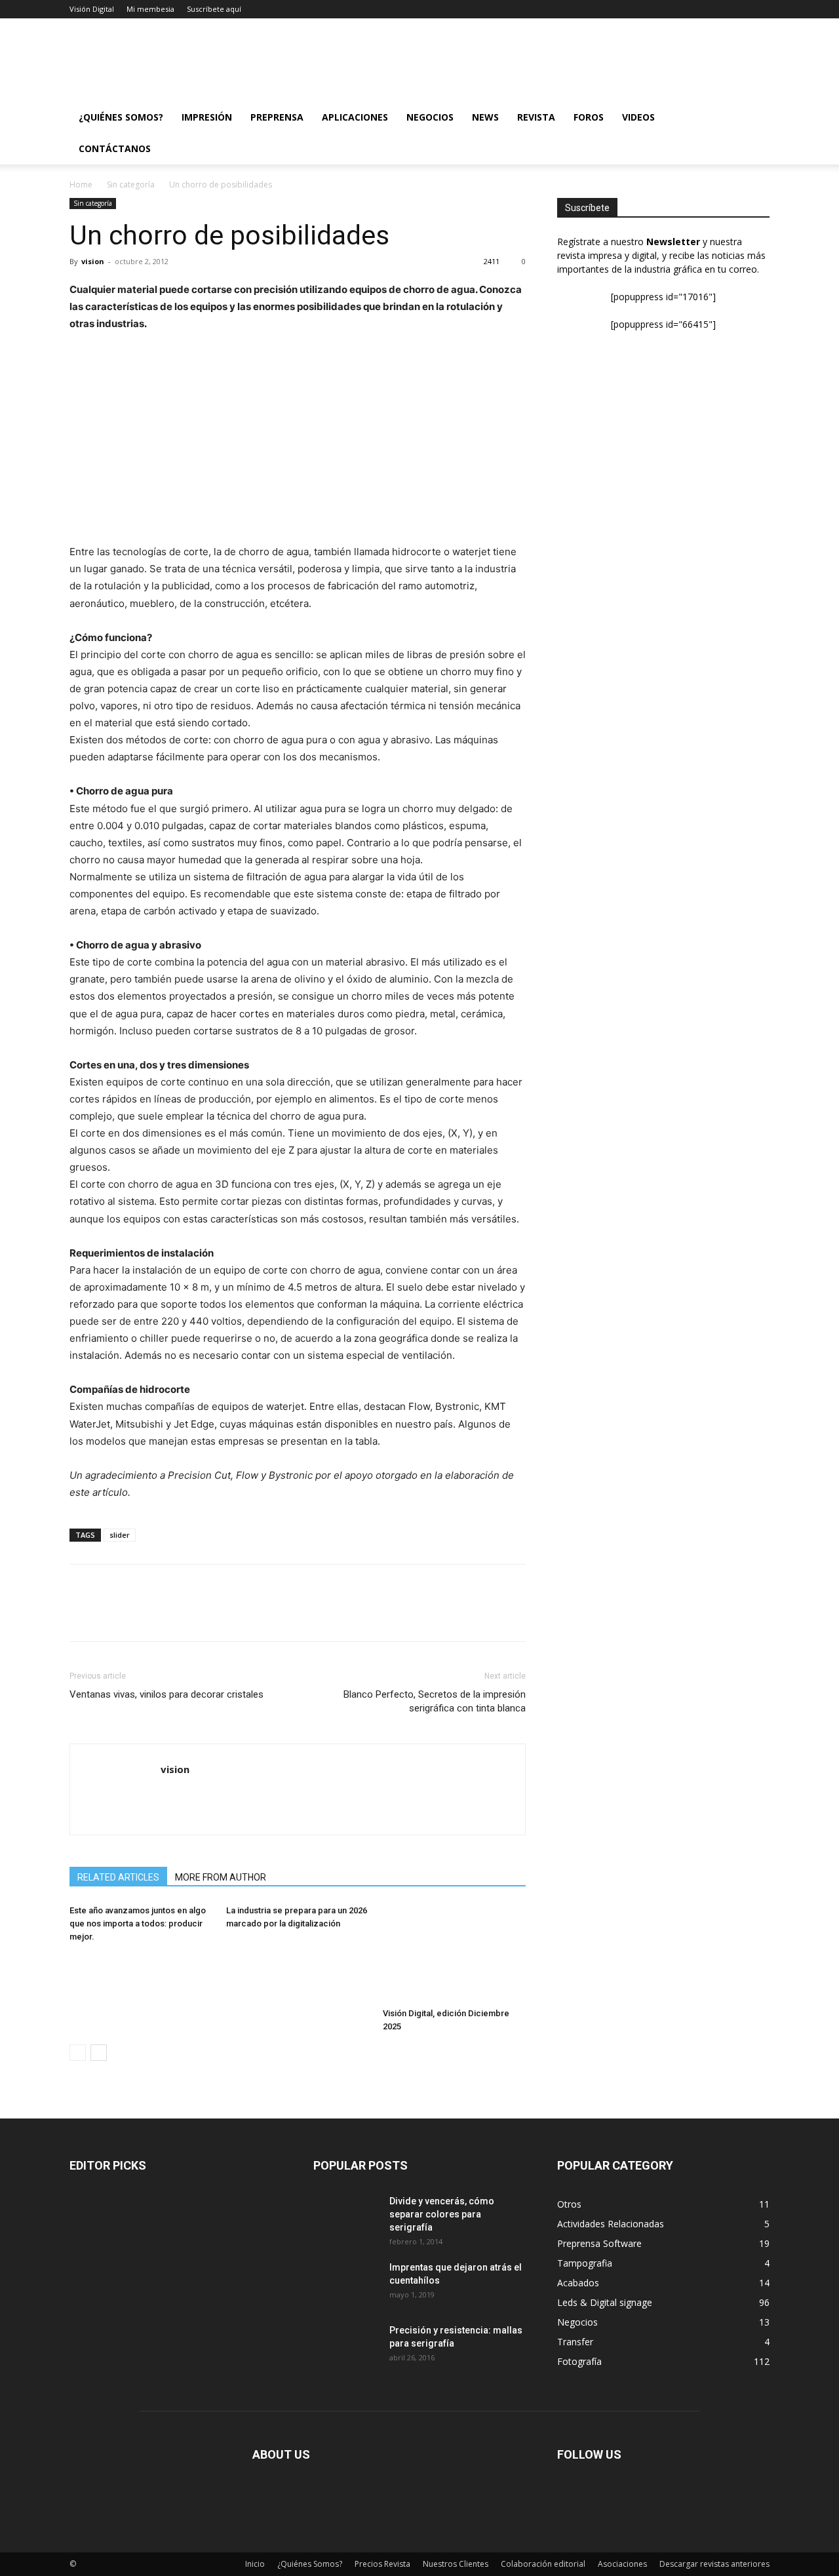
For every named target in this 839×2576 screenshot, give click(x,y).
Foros (589, 117)
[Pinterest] (143, 1614)
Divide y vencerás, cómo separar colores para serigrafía (442, 2214)
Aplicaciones (355, 117)
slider (120, 1535)
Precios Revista (382, 2564)
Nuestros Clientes (456, 2564)
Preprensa (277, 117)
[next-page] (99, 2053)
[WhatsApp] (173, 1614)
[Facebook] (83, 1614)
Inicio (255, 2564)
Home (81, 185)
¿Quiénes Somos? (121, 117)
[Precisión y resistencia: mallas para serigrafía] (337, 2340)
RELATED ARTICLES (118, 1877)
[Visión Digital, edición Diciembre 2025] (454, 1953)
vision (93, 261)
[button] (754, 118)
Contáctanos (115, 148)
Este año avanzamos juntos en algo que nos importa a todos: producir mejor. (138, 1923)
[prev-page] (78, 2053)
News (485, 117)
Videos (638, 117)
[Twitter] (113, 1614)
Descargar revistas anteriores (714, 2564)
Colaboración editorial (543, 2564)
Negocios (430, 117)
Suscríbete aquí (214, 9)
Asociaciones (622, 2564)
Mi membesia (150, 9)
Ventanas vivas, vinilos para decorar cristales (166, 1694)
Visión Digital (92, 9)
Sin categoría (131, 185)
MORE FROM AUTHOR (221, 1877)
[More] (204, 1614)
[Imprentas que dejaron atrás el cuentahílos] (346, 2284)
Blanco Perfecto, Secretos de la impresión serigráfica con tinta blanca (435, 1701)
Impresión (207, 117)
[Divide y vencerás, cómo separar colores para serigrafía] (337, 2211)
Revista (536, 117)
